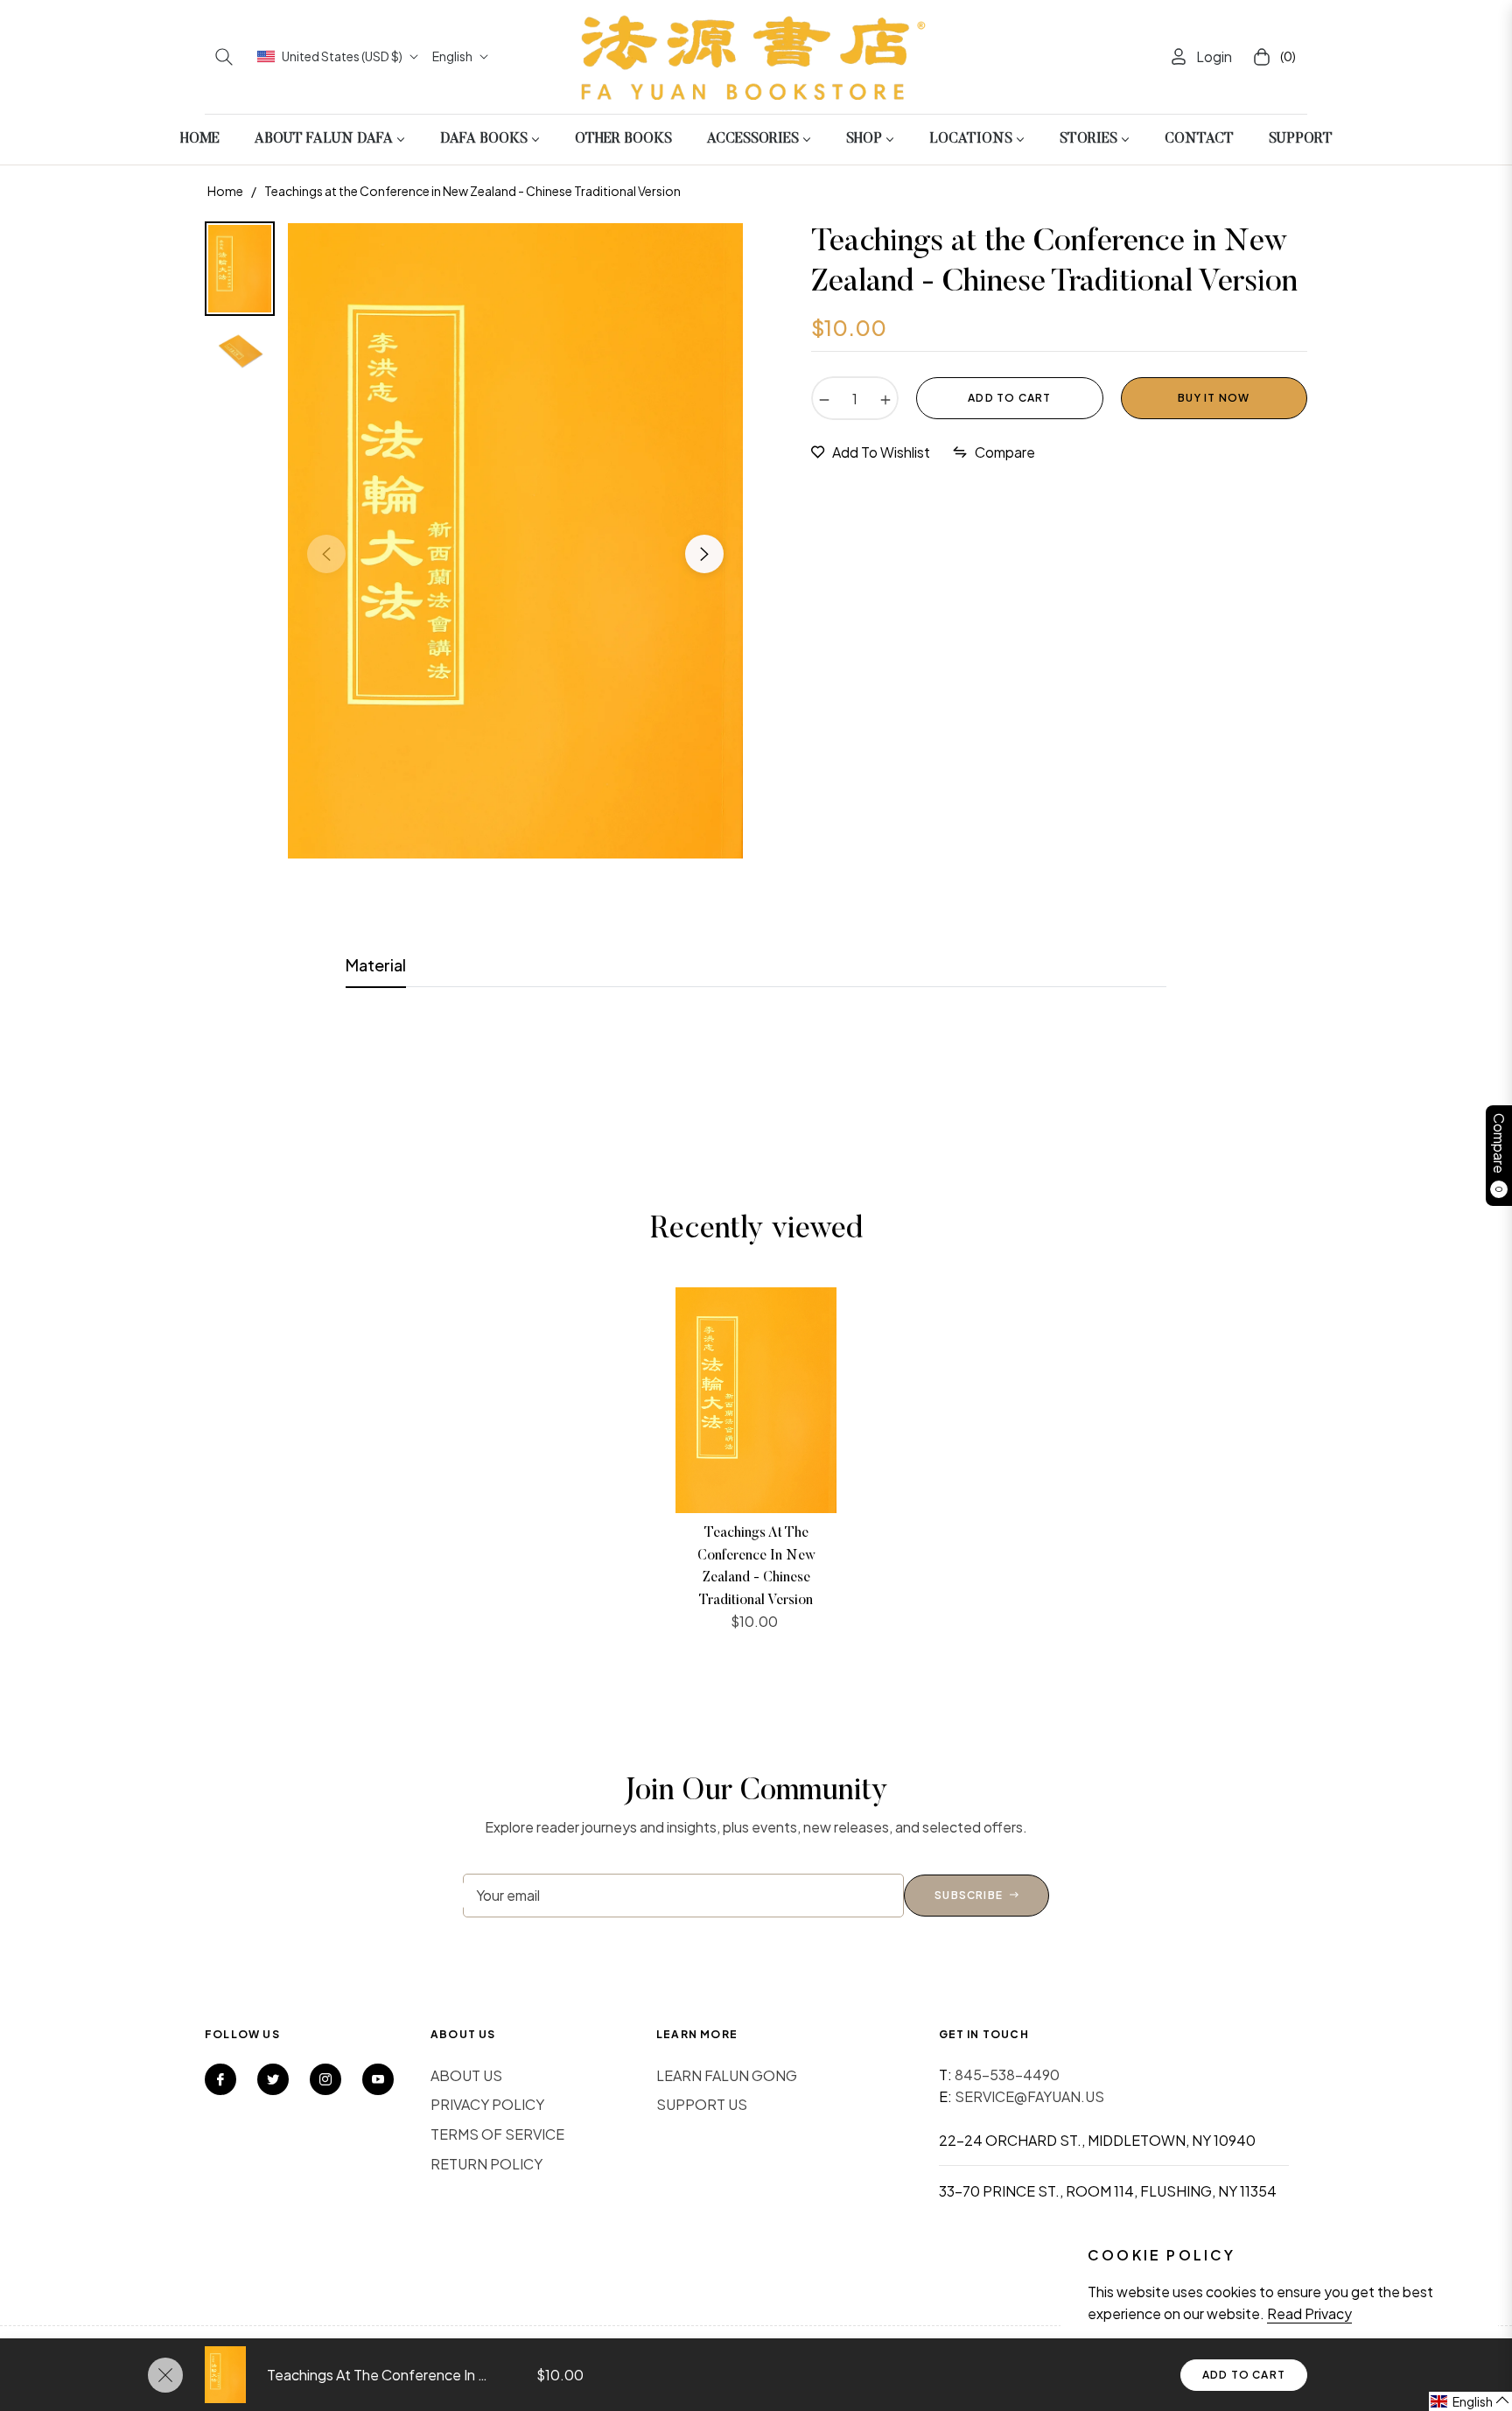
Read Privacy (1309, 2313)
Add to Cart (1244, 2375)
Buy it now (1214, 398)
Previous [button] (326, 554)
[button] (224, 57)
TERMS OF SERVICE (497, 2134)
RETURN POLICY (486, 2164)
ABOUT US (466, 2075)
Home (225, 191)
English (452, 56)
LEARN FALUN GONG (727, 2075)
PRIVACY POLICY (487, 2104)
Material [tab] (376, 965)
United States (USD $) (342, 56)
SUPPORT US (702, 2104)
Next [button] (704, 554)
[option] (515, 541)
